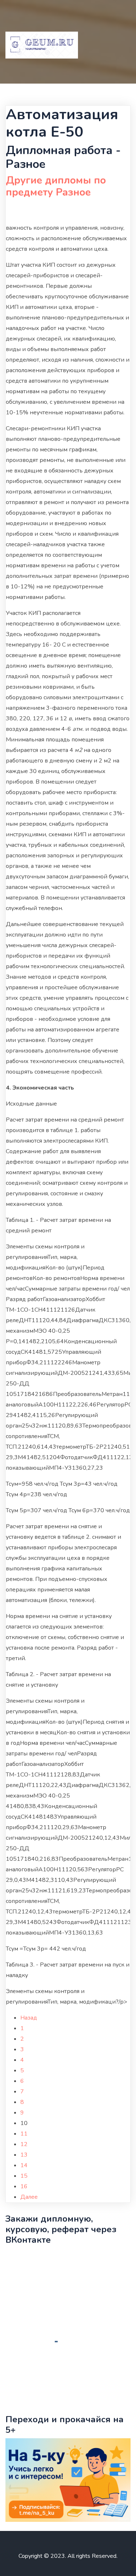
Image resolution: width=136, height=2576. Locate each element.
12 (24, 2144)
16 (24, 2186)
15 (24, 2176)
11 (24, 2134)
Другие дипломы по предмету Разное (56, 186)
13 (24, 2155)
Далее (29, 2197)
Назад (29, 2018)
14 (24, 2165)
